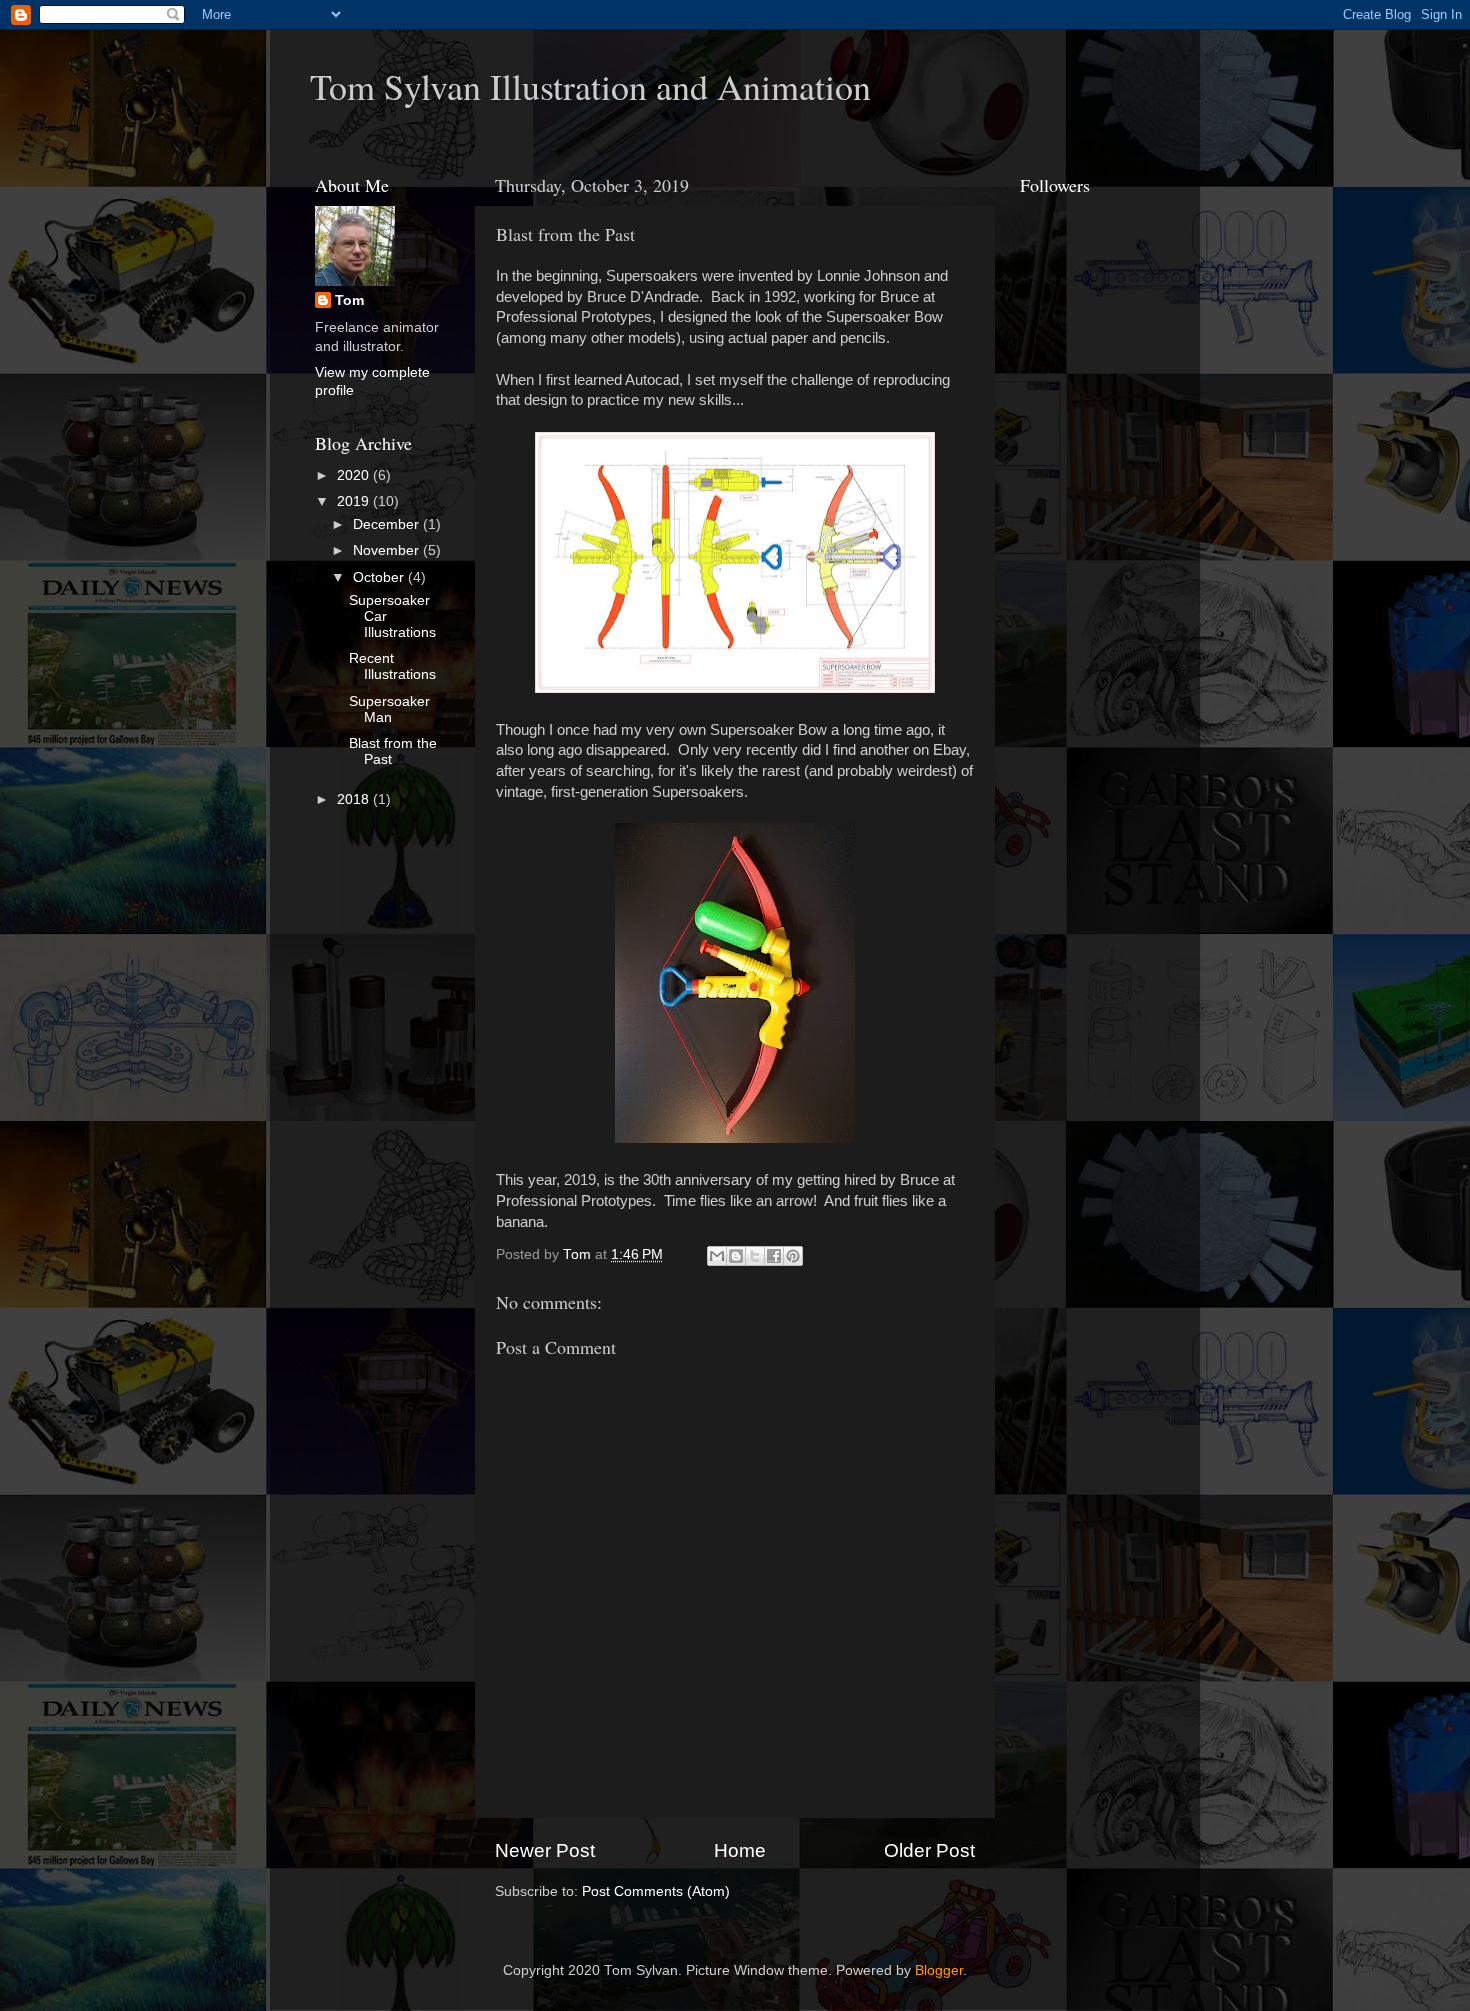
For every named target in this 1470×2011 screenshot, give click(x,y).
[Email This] (717, 1256)
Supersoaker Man (389, 709)
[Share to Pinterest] (793, 1256)
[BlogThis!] (736, 1256)
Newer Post (545, 1850)
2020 (355, 475)
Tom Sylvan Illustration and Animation (590, 86)
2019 (355, 501)
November (388, 550)
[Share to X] (755, 1256)
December (388, 524)
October (380, 577)
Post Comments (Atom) (656, 1891)
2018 (355, 799)
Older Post (929, 1850)
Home (740, 1850)
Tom (349, 300)
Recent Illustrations (392, 666)
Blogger (939, 1970)
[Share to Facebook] (774, 1256)
